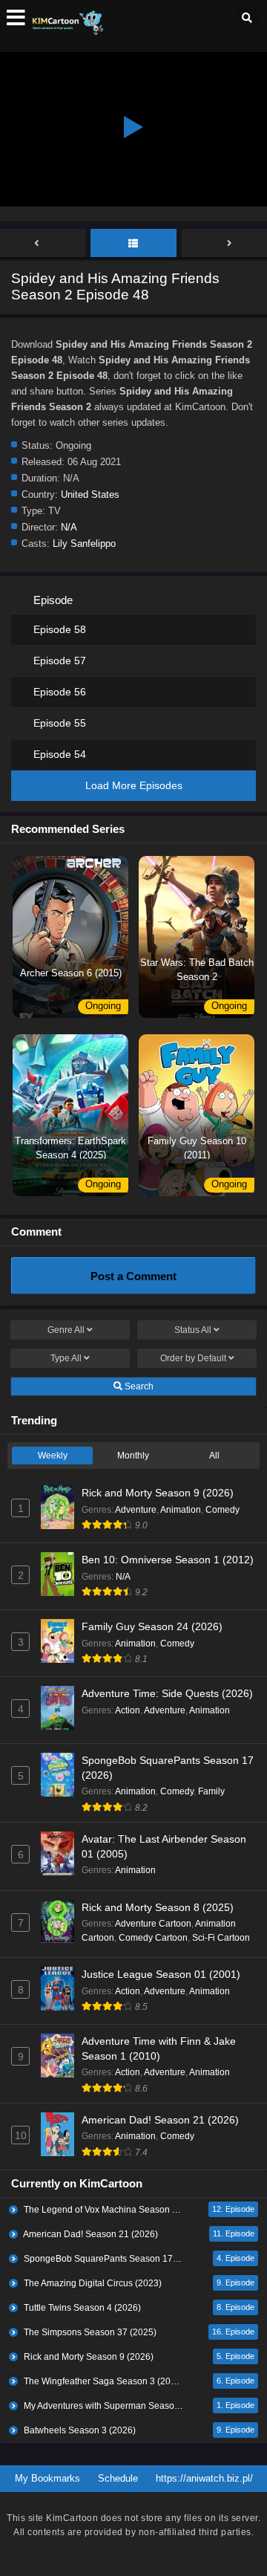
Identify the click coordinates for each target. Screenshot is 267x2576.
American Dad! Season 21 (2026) (160, 2120)
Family (211, 1791)
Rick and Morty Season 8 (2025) (158, 1907)
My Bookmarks (47, 2478)
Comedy (222, 1510)
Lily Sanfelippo (84, 544)
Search (138, 1386)
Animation (181, 1510)
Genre (66, 1330)
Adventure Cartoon (153, 1924)
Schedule (118, 2478)
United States (90, 494)
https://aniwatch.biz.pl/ (204, 2478)
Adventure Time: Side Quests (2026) (167, 1693)
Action (128, 1710)
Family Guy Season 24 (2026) (152, 1626)
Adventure (136, 1510)
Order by (193, 1358)
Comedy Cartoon (153, 1938)
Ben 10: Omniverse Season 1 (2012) (168, 1560)
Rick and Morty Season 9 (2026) (158, 1493)
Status (193, 1330)
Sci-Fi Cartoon (221, 1938)
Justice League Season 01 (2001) (161, 1974)
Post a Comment (133, 1276)
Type (66, 1358)
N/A (69, 527)
